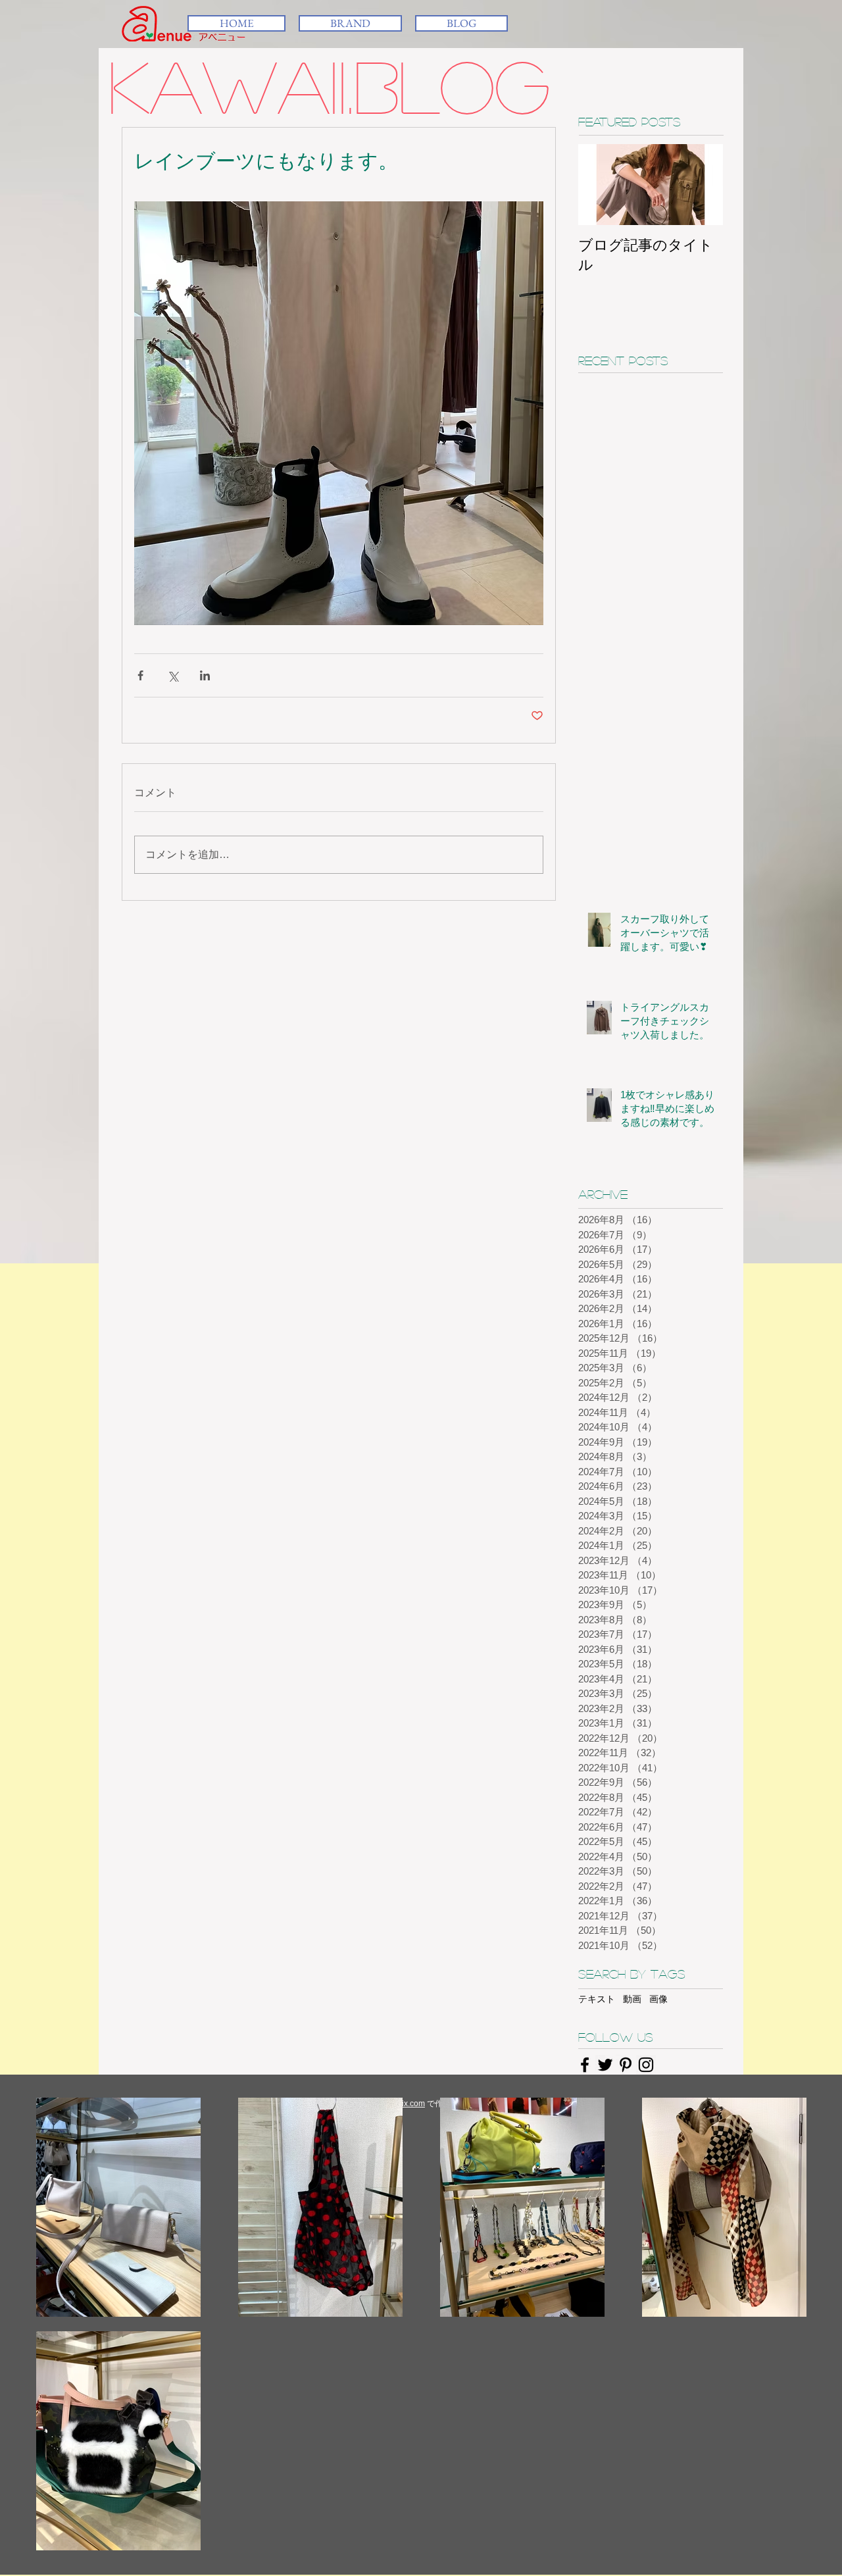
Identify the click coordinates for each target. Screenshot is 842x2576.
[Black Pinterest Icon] (626, 2065)
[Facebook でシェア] (140, 675)
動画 (632, 1999)
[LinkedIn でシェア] (205, 675)
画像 (658, 1999)
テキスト (597, 1999)
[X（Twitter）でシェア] (173, 675)
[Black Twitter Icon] (605, 2065)
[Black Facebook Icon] (585, 2065)
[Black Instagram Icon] (646, 2065)
